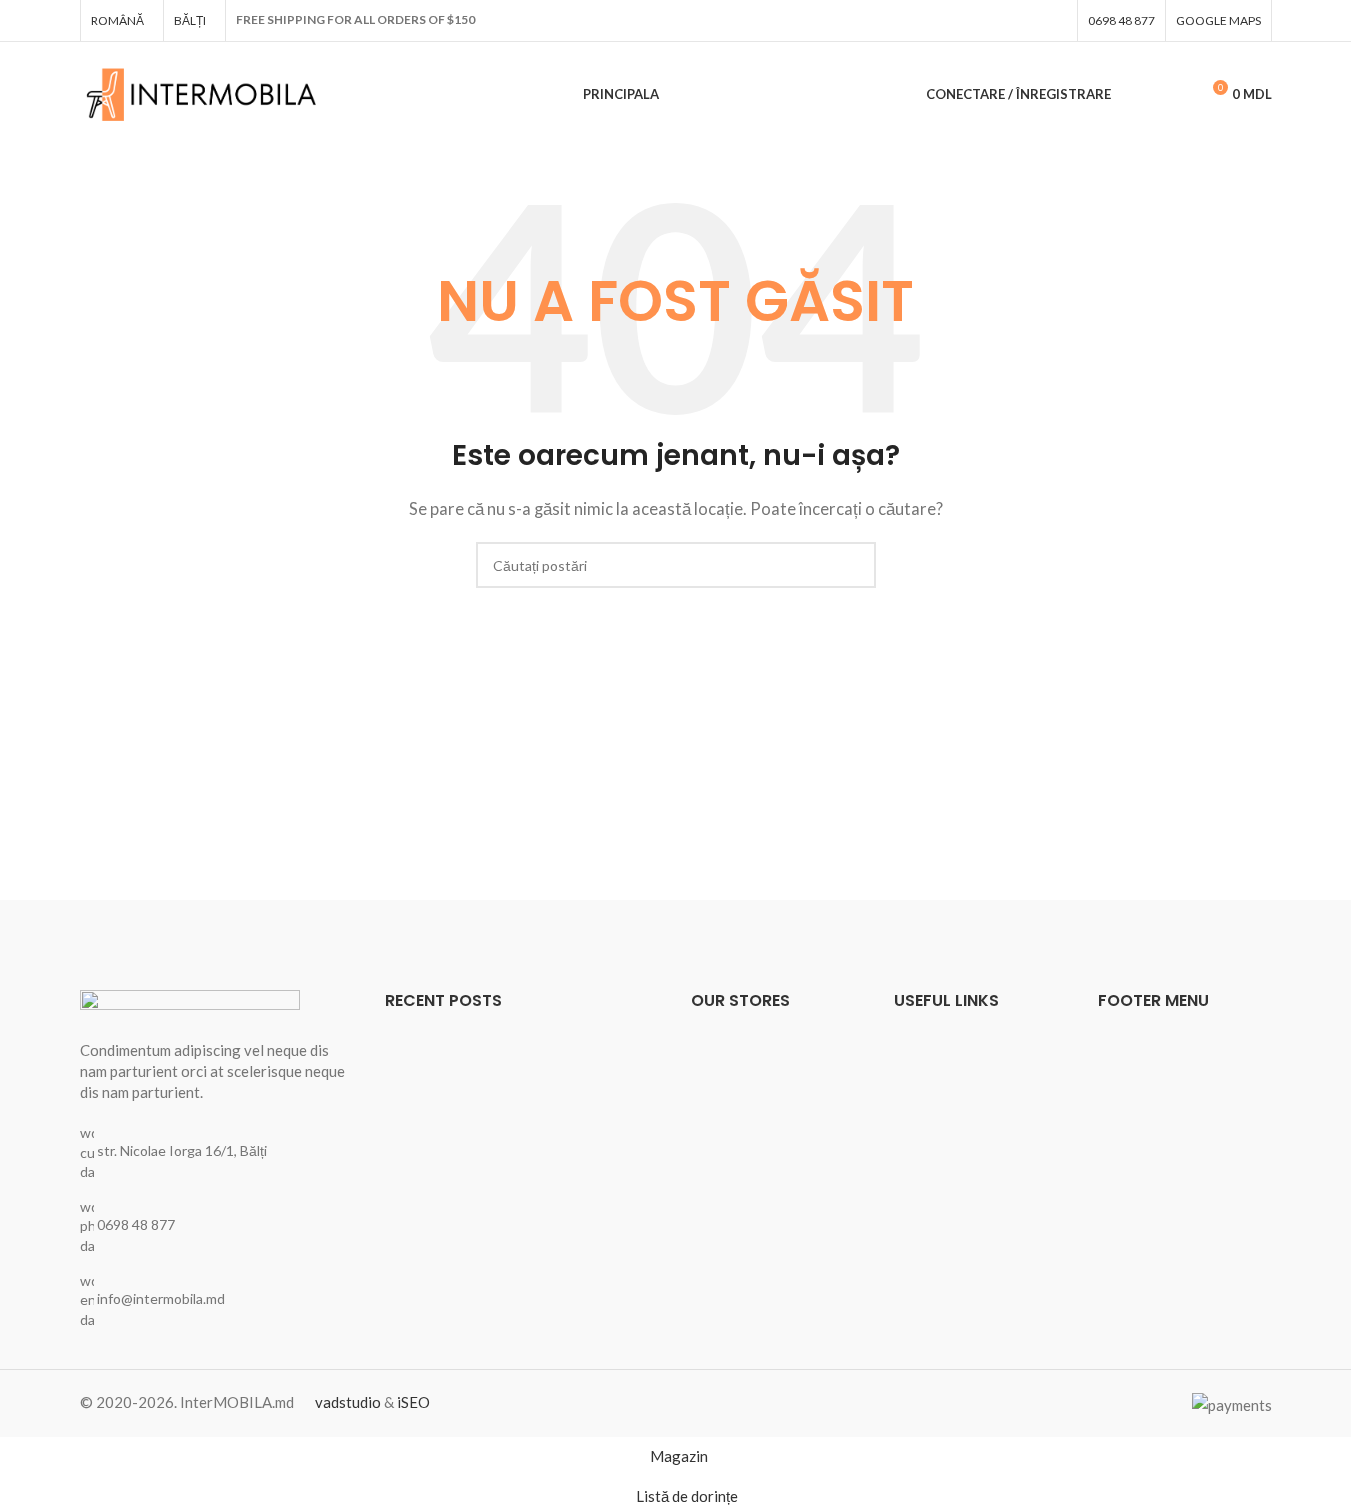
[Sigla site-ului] (202, 92)
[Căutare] (1139, 95)
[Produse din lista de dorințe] (1175, 95)
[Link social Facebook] (1055, 20)
